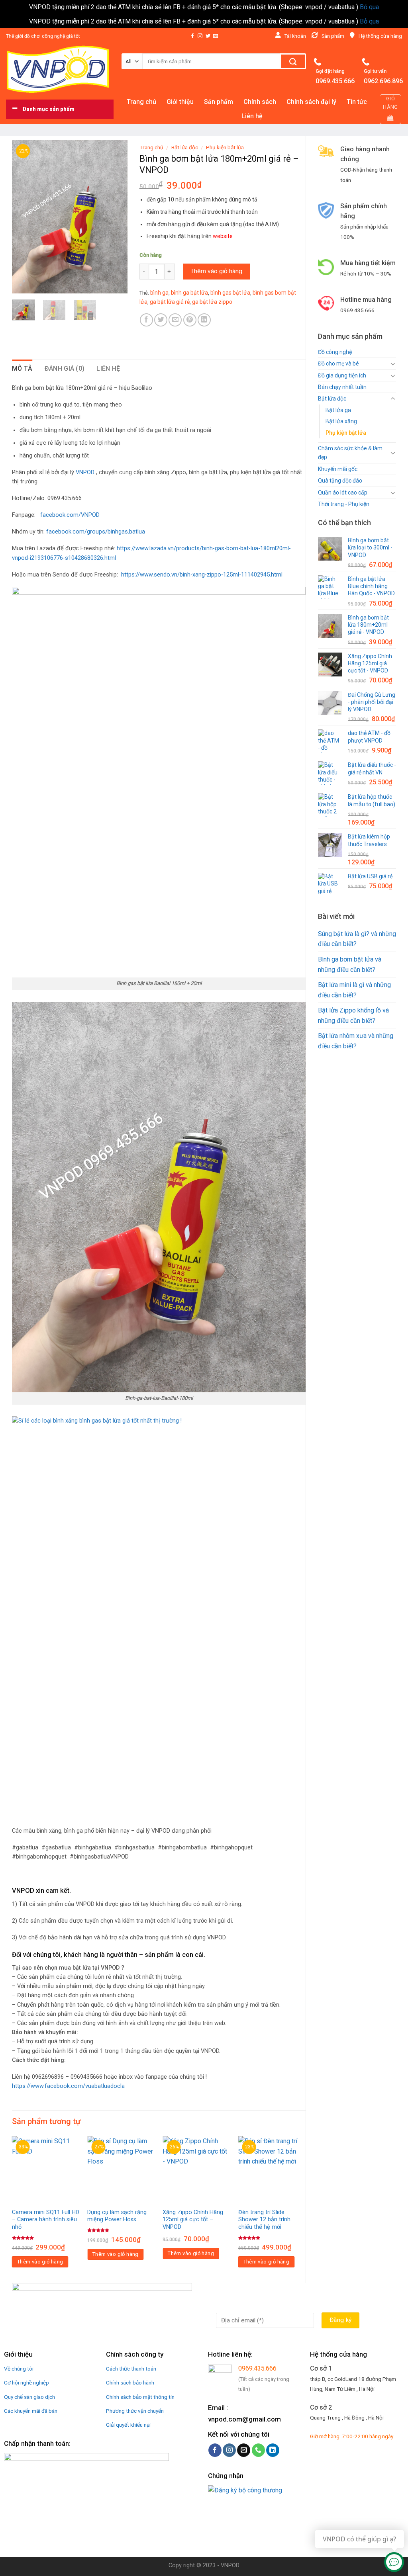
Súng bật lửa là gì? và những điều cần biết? (357, 939)
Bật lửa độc (332, 399)
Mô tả (22, 368)
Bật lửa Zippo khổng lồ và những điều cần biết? (353, 1015)
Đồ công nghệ (335, 352)
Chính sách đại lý (311, 102)
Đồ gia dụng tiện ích (342, 375)
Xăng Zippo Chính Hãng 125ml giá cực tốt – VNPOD (193, 2220)
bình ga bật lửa (189, 293)
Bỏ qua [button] (369, 7)
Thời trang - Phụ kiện (344, 504)
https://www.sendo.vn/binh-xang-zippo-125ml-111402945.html (202, 575)
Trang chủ (141, 102)
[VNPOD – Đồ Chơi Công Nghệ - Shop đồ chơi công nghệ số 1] (58, 69)
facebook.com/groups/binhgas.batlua (96, 532)
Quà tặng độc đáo (340, 481)
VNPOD (85, 472)
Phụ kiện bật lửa (346, 433)
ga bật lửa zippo (212, 302)
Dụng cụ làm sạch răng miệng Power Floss (117, 2216)
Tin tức (357, 102)
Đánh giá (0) (65, 368)
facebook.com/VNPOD (70, 515)
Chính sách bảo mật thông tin (140, 2397)
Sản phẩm (219, 102)
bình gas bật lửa (230, 293)
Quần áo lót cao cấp (343, 493)
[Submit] (293, 61)
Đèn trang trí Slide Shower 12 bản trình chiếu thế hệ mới (264, 2220)
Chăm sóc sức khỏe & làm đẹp (350, 453)
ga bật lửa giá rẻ (170, 302)
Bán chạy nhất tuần (342, 387)
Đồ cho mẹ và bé (338, 364)
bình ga (159, 293)
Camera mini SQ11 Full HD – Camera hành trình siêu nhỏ (46, 2220)
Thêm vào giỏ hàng (216, 271)
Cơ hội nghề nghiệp (26, 2383)
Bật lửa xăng (341, 421)
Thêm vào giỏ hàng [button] (40, 2262)
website (223, 236)
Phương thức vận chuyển (135, 2411)
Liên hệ (252, 116)
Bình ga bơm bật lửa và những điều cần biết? (350, 965)
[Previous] (24, 217)
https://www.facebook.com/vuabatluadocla (68, 2086)
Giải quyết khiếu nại (128, 2425)
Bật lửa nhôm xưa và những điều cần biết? (356, 1041)
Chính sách (260, 102)
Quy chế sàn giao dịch (29, 2397)
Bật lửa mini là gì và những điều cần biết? (354, 990)
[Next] (115, 217)
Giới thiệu (180, 102)
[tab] (22, 369)
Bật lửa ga (338, 410)
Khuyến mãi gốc (338, 469)
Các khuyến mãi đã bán (31, 2411)
